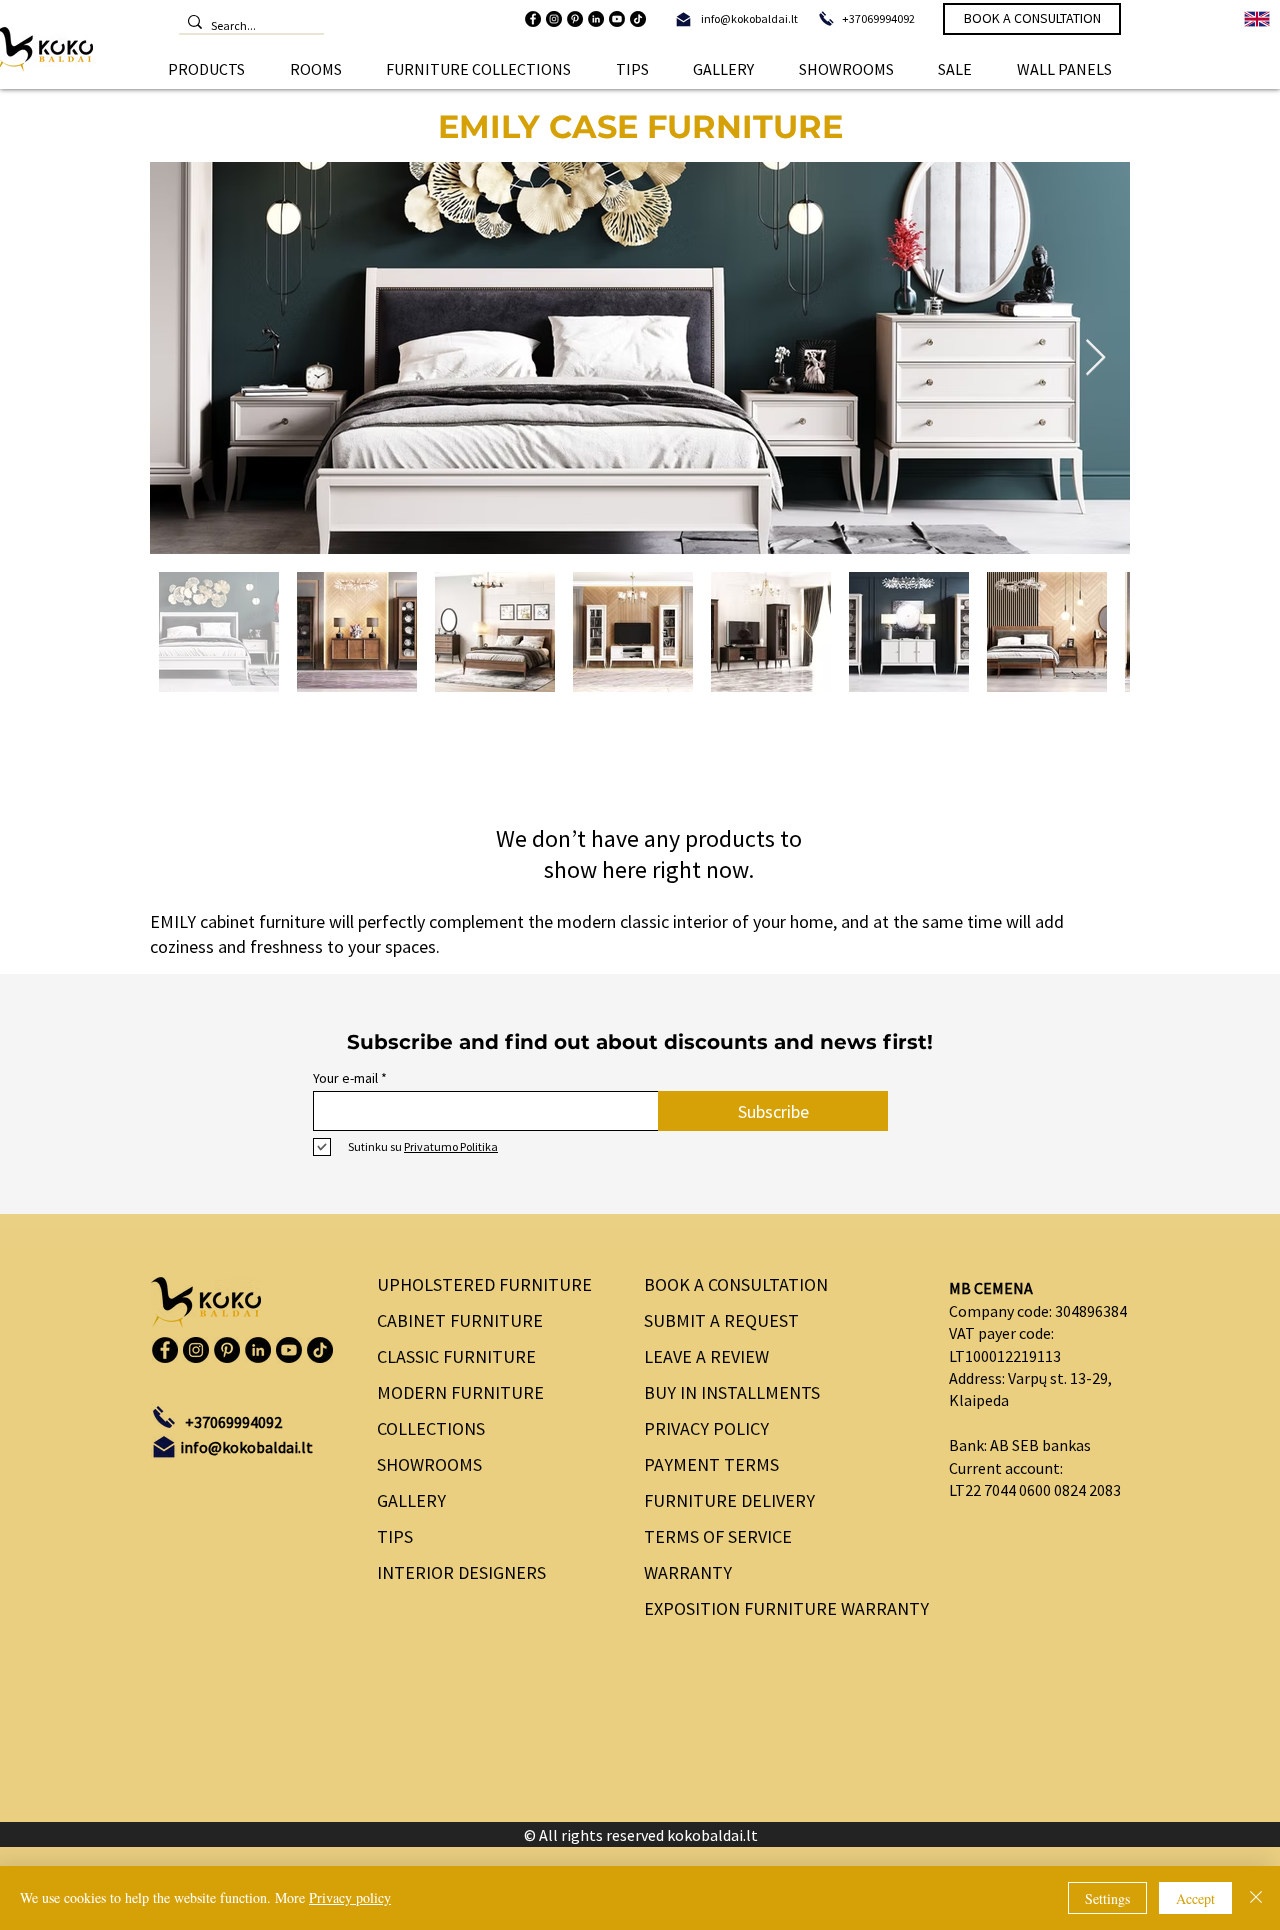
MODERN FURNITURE (460, 1392)
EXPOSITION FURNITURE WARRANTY (779, 1608)
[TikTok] (638, 19)
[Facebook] (533, 19)
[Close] (1256, 1898)
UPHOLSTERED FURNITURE (484, 1284)
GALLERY (411, 1500)
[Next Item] (1095, 358)
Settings (1107, 1898)
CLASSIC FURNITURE (456, 1356)
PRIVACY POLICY (706, 1428)
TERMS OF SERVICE (718, 1536)
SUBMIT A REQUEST (721, 1320)
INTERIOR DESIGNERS (461, 1572)
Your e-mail (345, 1078)
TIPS (395, 1536)
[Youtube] (617, 19)
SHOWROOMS (429, 1464)
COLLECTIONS (431, 1428)
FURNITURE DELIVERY (729, 1500)
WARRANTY (688, 1572)
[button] (207, 69)
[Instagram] (554, 19)
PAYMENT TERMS (711, 1464)
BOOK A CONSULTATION (736, 1284)
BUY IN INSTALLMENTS (732, 1392)
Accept (1195, 1898)
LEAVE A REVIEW (706, 1356)
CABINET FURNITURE (460, 1320)
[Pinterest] (575, 19)
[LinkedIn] (596, 19)
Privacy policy (350, 1897)
